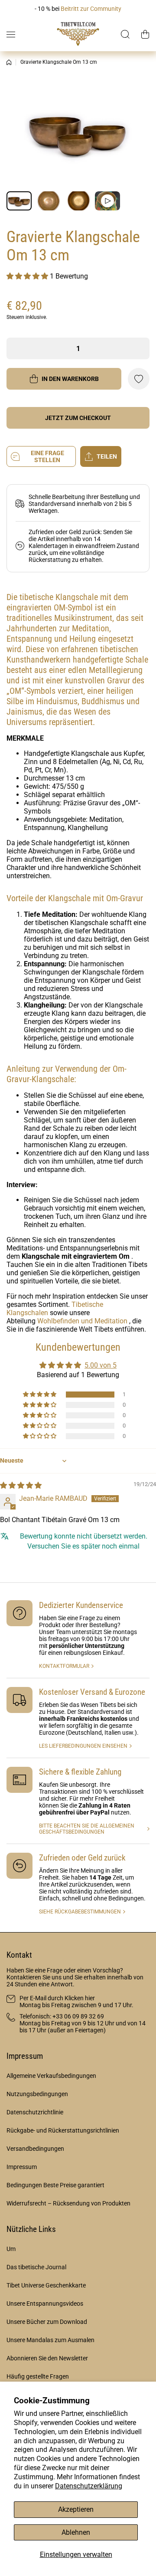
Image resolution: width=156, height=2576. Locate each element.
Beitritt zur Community (91, 9)
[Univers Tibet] (78, 34)
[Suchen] (126, 34)
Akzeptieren (76, 2509)
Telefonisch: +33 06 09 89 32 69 (62, 2016)
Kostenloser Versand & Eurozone (92, 1692)
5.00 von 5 (101, 1365)
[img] (21, 1485)
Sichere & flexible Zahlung (80, 1772)
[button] (145, 34)
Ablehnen (76, 2532)
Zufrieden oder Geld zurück (82, 1858)
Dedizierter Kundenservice (81, 1605)
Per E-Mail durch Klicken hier (57, 1998)
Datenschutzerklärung (89, 2486)
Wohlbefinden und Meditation (82, 1321)
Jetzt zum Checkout (78, 418)
